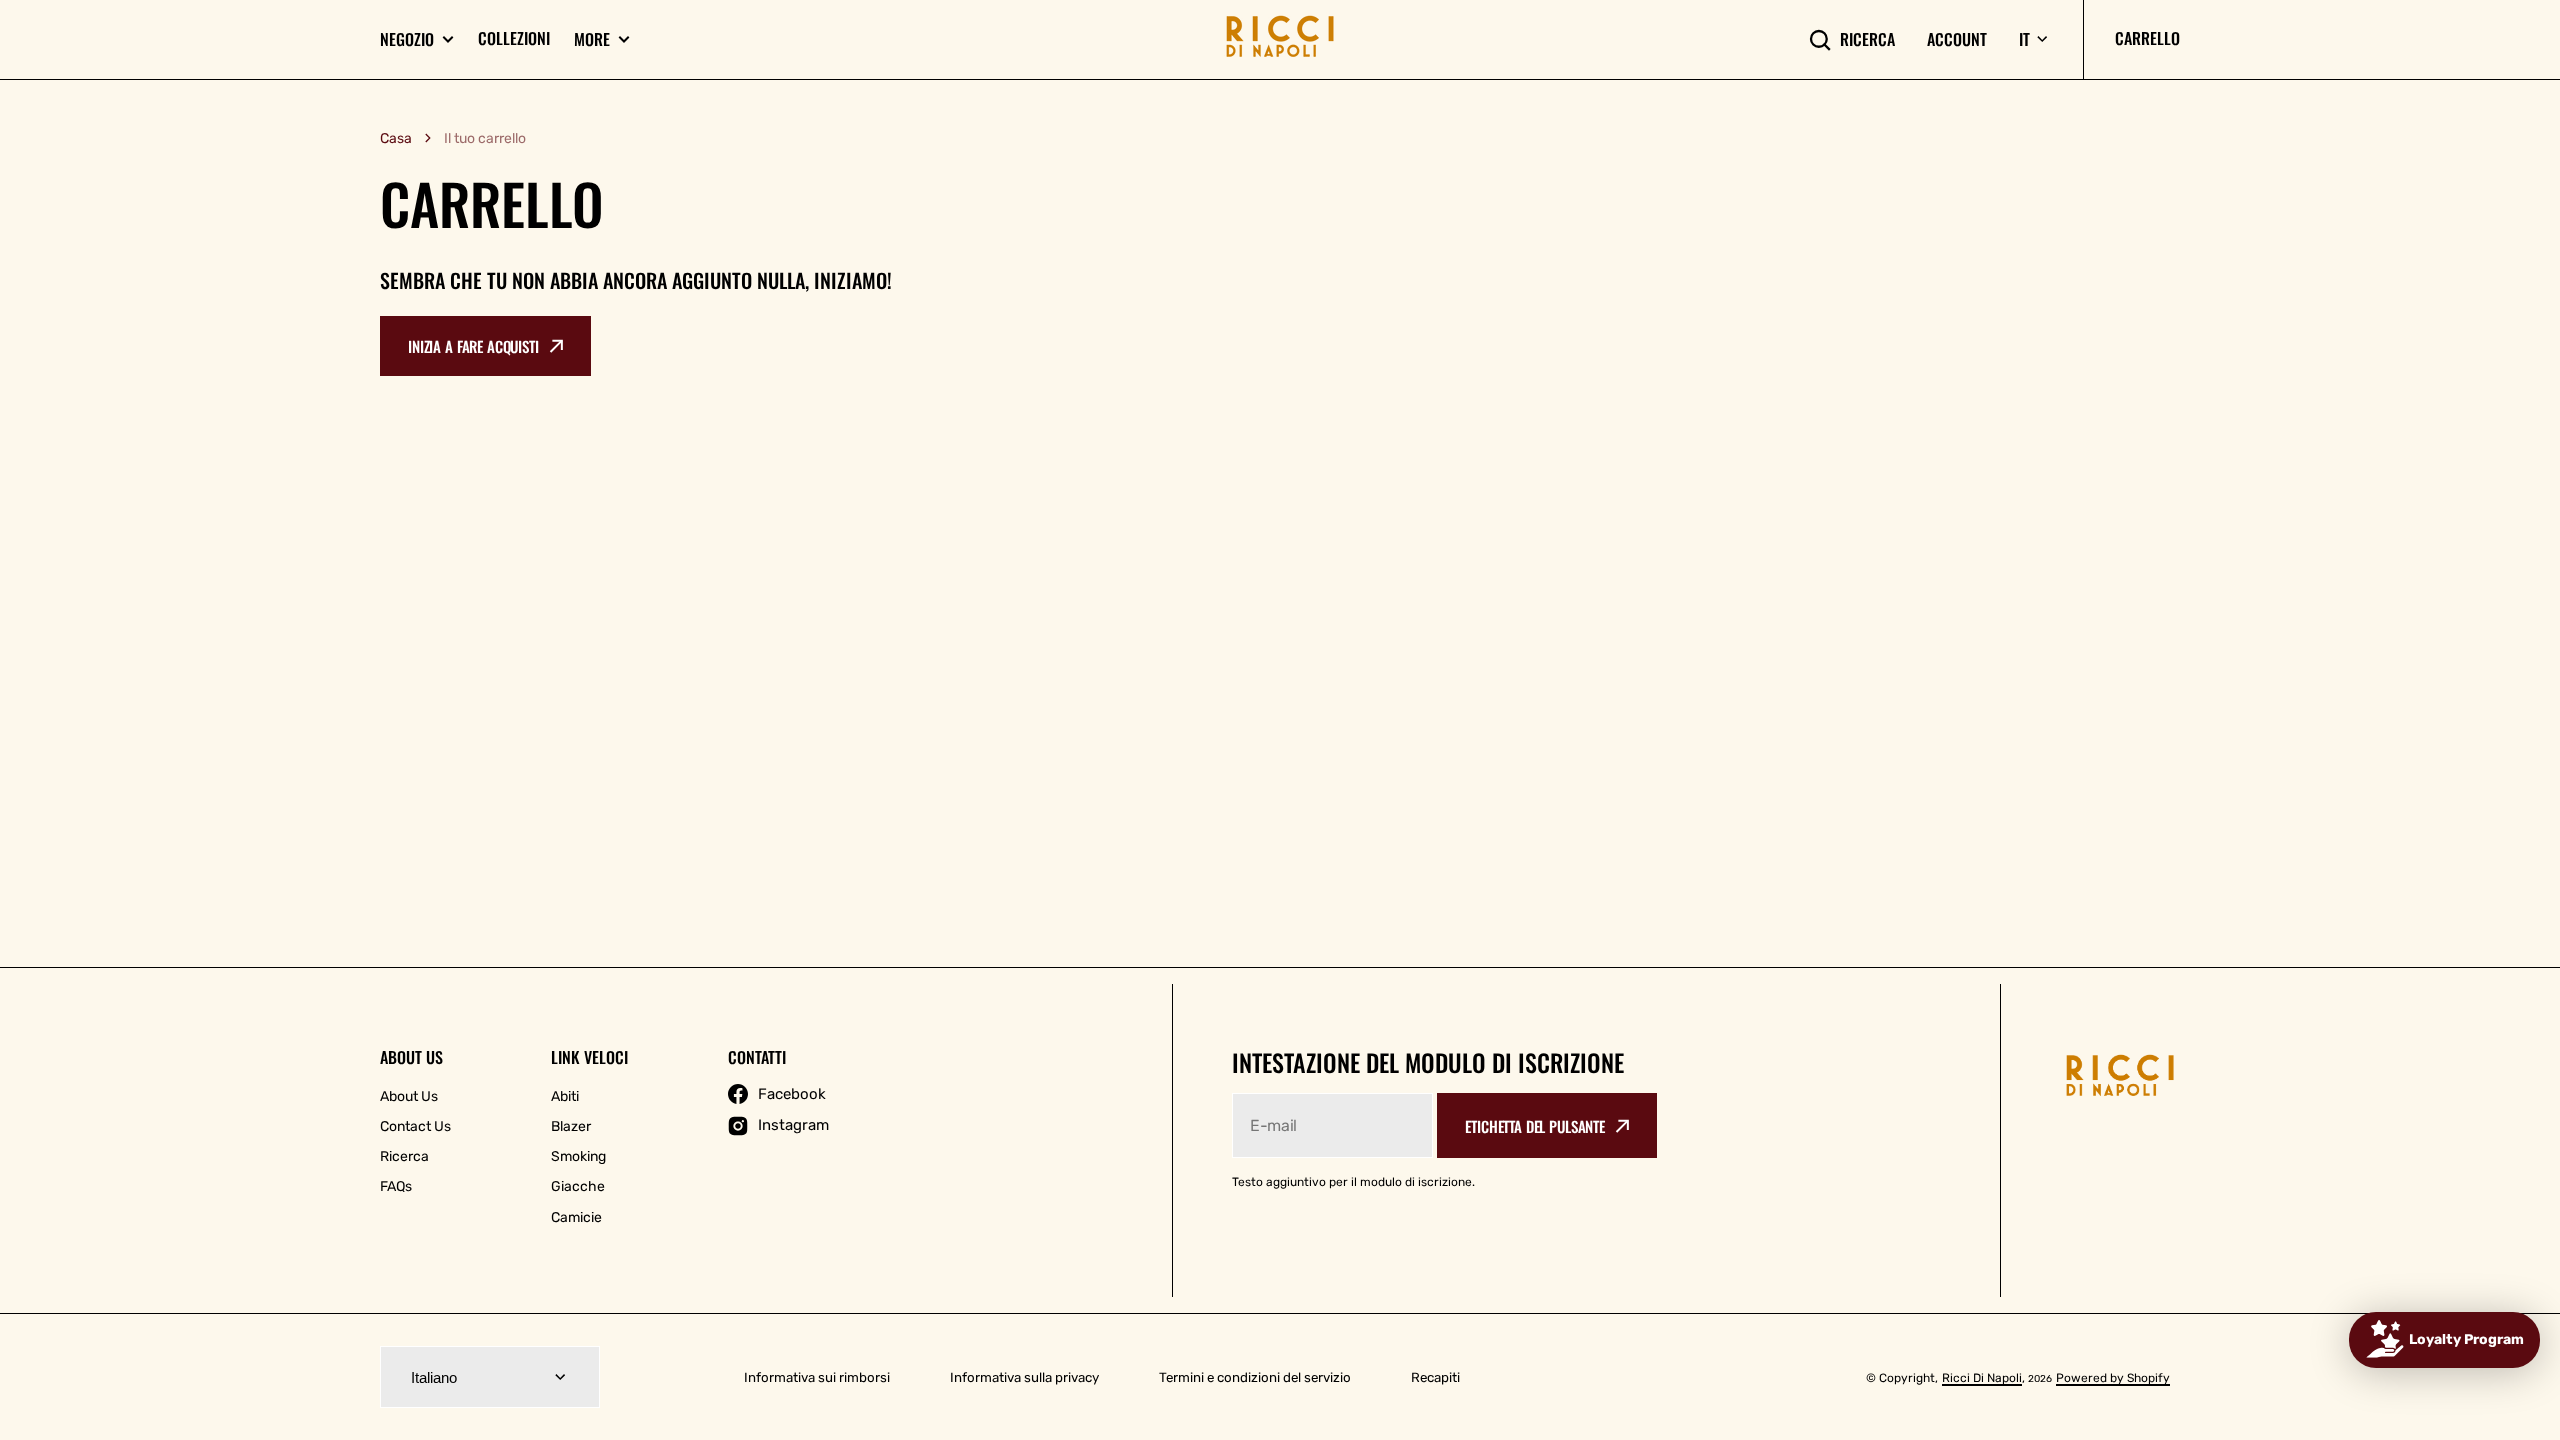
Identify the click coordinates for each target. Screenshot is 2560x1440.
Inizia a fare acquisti (473, 346)
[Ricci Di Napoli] (1280, 39)
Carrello (2147, 38)
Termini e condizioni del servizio (1255, 1377)
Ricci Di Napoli (1982, 1378)
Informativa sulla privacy (1024, 1377)
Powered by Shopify (2113, 1378)
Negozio (407, 39)
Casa (396, 138)
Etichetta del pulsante (1535, 1126)
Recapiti (1435, 1377)
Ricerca (1867, 39)
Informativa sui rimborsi (817, 1377)
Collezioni (514, 38)
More (592, 39)
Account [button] (1957, 39)
